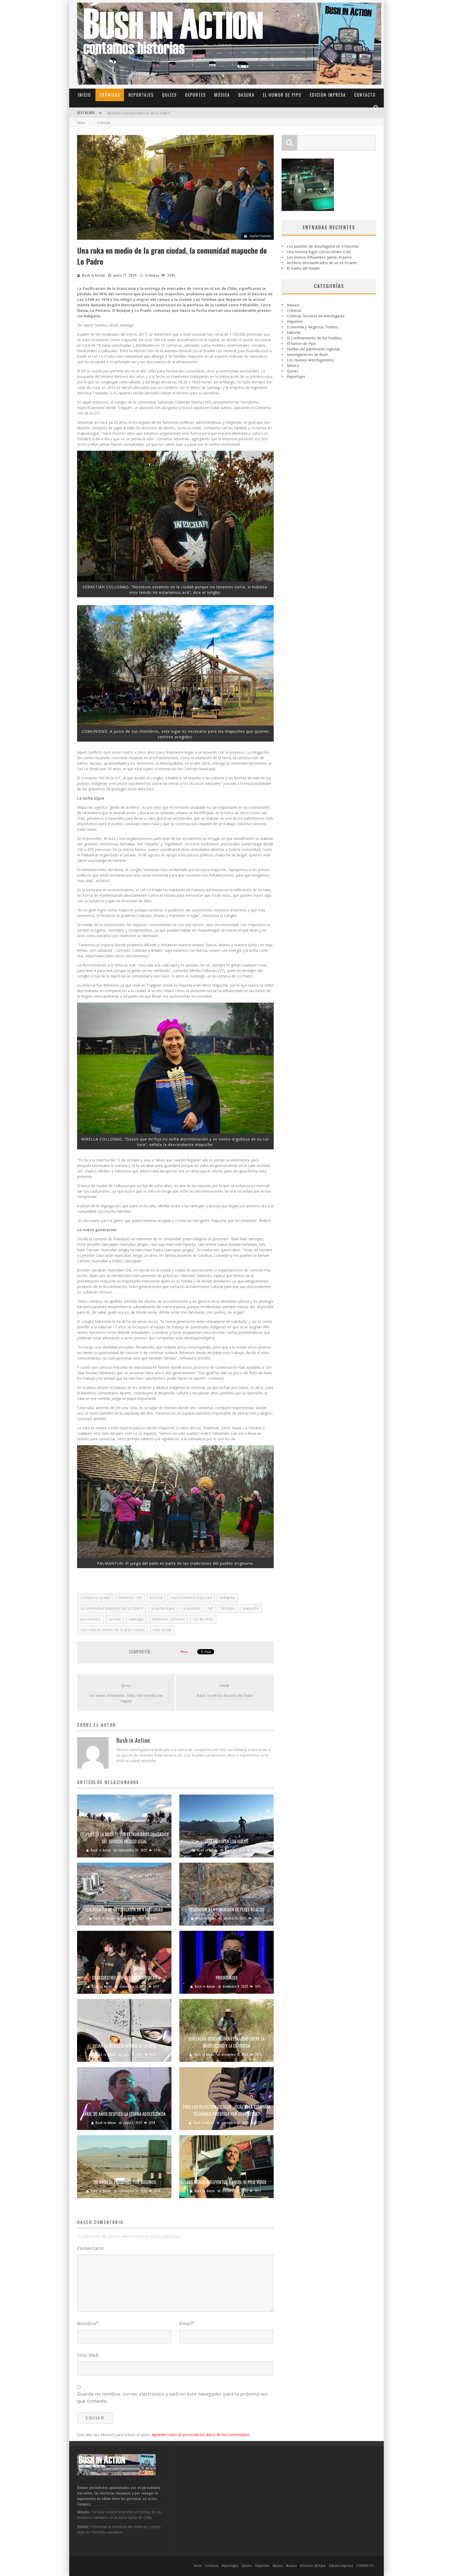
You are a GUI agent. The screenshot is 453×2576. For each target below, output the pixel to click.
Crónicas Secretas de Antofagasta (316, 316)
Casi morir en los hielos (226, 1841)
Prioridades (227, 1978)
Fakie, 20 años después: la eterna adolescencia (124, 2114)
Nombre (88, 2323)
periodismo (91, 1619)
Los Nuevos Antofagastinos (311, 360)
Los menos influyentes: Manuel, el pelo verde (227, 2182)
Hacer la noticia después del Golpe (225, 1695)
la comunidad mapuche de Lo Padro (112, 1608)
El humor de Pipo (282, 95)
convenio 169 (130, 1598)
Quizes (169, 95)
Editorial (294, 332)
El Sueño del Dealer (303, 268)
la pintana (192, 1608)
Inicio (84, 95)
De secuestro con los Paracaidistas (124, 1978)
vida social (162, 1630)
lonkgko (228, 1608)
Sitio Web (88, 2355)
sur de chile (203, 1619)
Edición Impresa (328, 95)
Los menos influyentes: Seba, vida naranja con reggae (126, 1698)
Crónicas (110, 95)
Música (222, 95)
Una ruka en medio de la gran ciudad (113, 1630)
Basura (246, 95)
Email (187, 2323)
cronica (156, 1598)
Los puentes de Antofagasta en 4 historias (140, 113)
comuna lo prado (95, 1598)
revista (115, 1619)
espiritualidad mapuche (191, 1598)
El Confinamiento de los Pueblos (314, 338)
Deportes (195, 95)
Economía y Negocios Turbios (312, 327)
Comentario (90, 2248)
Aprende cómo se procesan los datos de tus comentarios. (201, 2435)
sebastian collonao (168, 1619)
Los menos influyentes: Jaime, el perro (319, 257)
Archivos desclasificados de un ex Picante (322, 263)
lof (211, 1608)
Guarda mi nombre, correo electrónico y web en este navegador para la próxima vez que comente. (172, 2397)
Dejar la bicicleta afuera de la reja (124, 2046)
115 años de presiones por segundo (124, 2182)
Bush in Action (94, 275)
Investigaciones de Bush (307, 354)
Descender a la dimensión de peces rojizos (227, 1910)
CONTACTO (365, 95)
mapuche (251, 1608)
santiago (136, 1619)
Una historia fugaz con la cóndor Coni (319, 252)
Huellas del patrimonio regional (313, 349)
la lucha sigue (163, 1608)
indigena (227, 1598)
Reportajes (141, 95)
